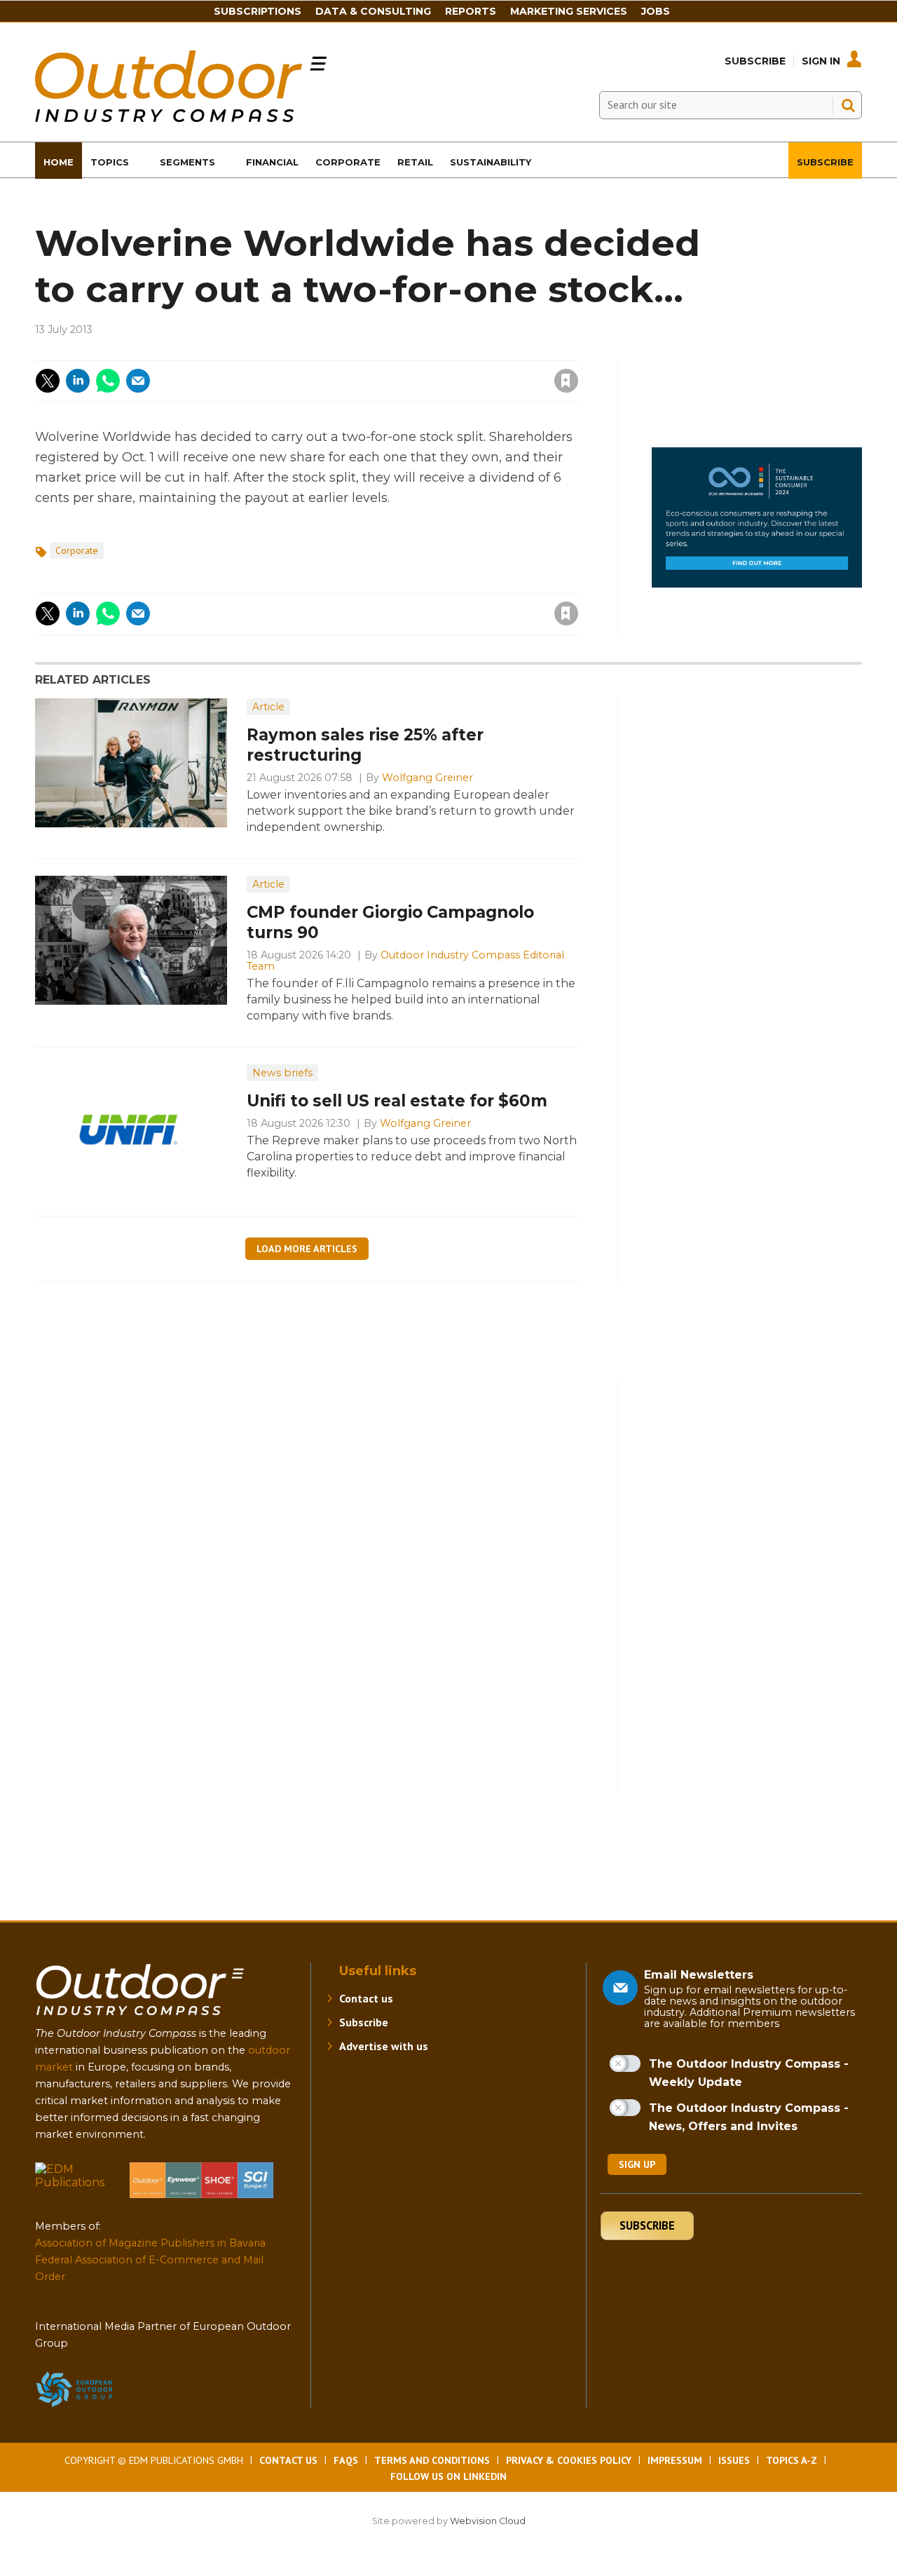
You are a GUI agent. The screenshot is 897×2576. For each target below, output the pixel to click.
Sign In (821, 61)
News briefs (282, 1073)
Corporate (77, 550)
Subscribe (755, 61)
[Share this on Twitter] (48, 381)
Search (848, 105)
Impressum (675, 2460)
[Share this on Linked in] (78, 381)
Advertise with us (384, 2046)
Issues (734, 2460)
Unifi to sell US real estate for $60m (397, 1101)
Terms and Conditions (432, 2460)
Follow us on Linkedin (448, 2476)
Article (268, 707)
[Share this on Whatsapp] (108, 381)
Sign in (378, 352)
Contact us (366, 1998)
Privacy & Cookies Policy (569, 2460)
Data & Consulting (373, 11)
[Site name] (140, 2018)
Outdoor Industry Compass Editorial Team (405, 961)
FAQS (346, 2460)
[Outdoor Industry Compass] (181, 118)
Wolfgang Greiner (427, 778)
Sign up (637, 2164)
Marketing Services (569, 11)
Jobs (656, 11)
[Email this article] (138, 381)
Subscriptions (258, 11)
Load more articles (307, 1249)
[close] (454, 372)
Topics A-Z (792, 2460)
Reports (471, 11)
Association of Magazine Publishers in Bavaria (150, 2243)
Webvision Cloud (488, 2521)
